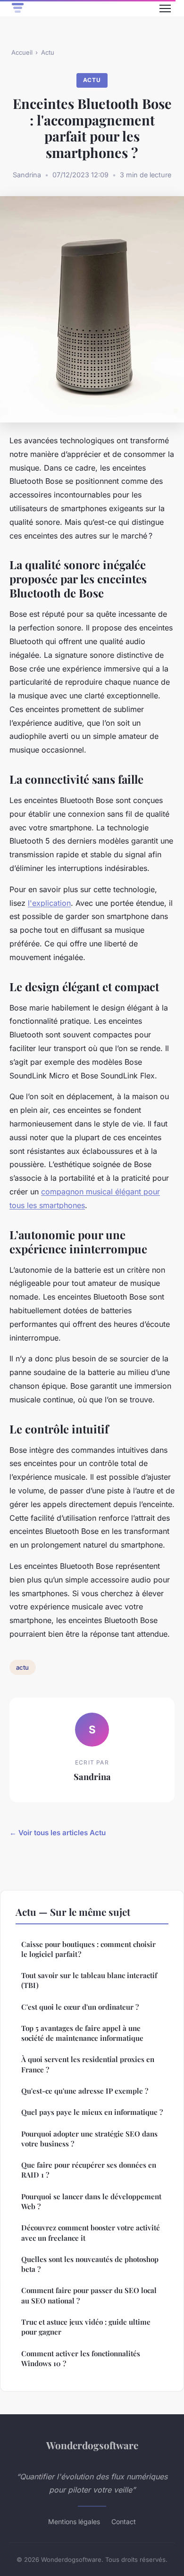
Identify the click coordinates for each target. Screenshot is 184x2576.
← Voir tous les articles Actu (58, 1833)
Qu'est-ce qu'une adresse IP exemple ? (85, 2091)
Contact (124, 2522)
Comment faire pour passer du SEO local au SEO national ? (89, 2295)
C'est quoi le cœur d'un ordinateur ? (80, 2007)
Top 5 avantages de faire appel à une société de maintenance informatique (82, 2033)
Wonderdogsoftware (92, 2445)
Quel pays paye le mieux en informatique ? (92, 2112)
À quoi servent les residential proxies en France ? (88, 2064)
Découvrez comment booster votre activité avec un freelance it (91, 2232)
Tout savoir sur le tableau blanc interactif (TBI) (89, 1980)
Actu (48, 52)
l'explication (49, 903)
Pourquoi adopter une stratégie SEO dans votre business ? (89, 2139)
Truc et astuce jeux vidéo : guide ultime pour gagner (86, 2327)
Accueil (22, 52)
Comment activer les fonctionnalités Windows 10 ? (81, 2358)
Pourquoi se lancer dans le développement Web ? (91, 2201)
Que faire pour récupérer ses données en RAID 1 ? (89, 2170)
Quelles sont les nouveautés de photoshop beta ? (90, 2264)
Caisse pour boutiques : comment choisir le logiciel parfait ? (88, 1949)
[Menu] (165, 8)
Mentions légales (74, 2522)
